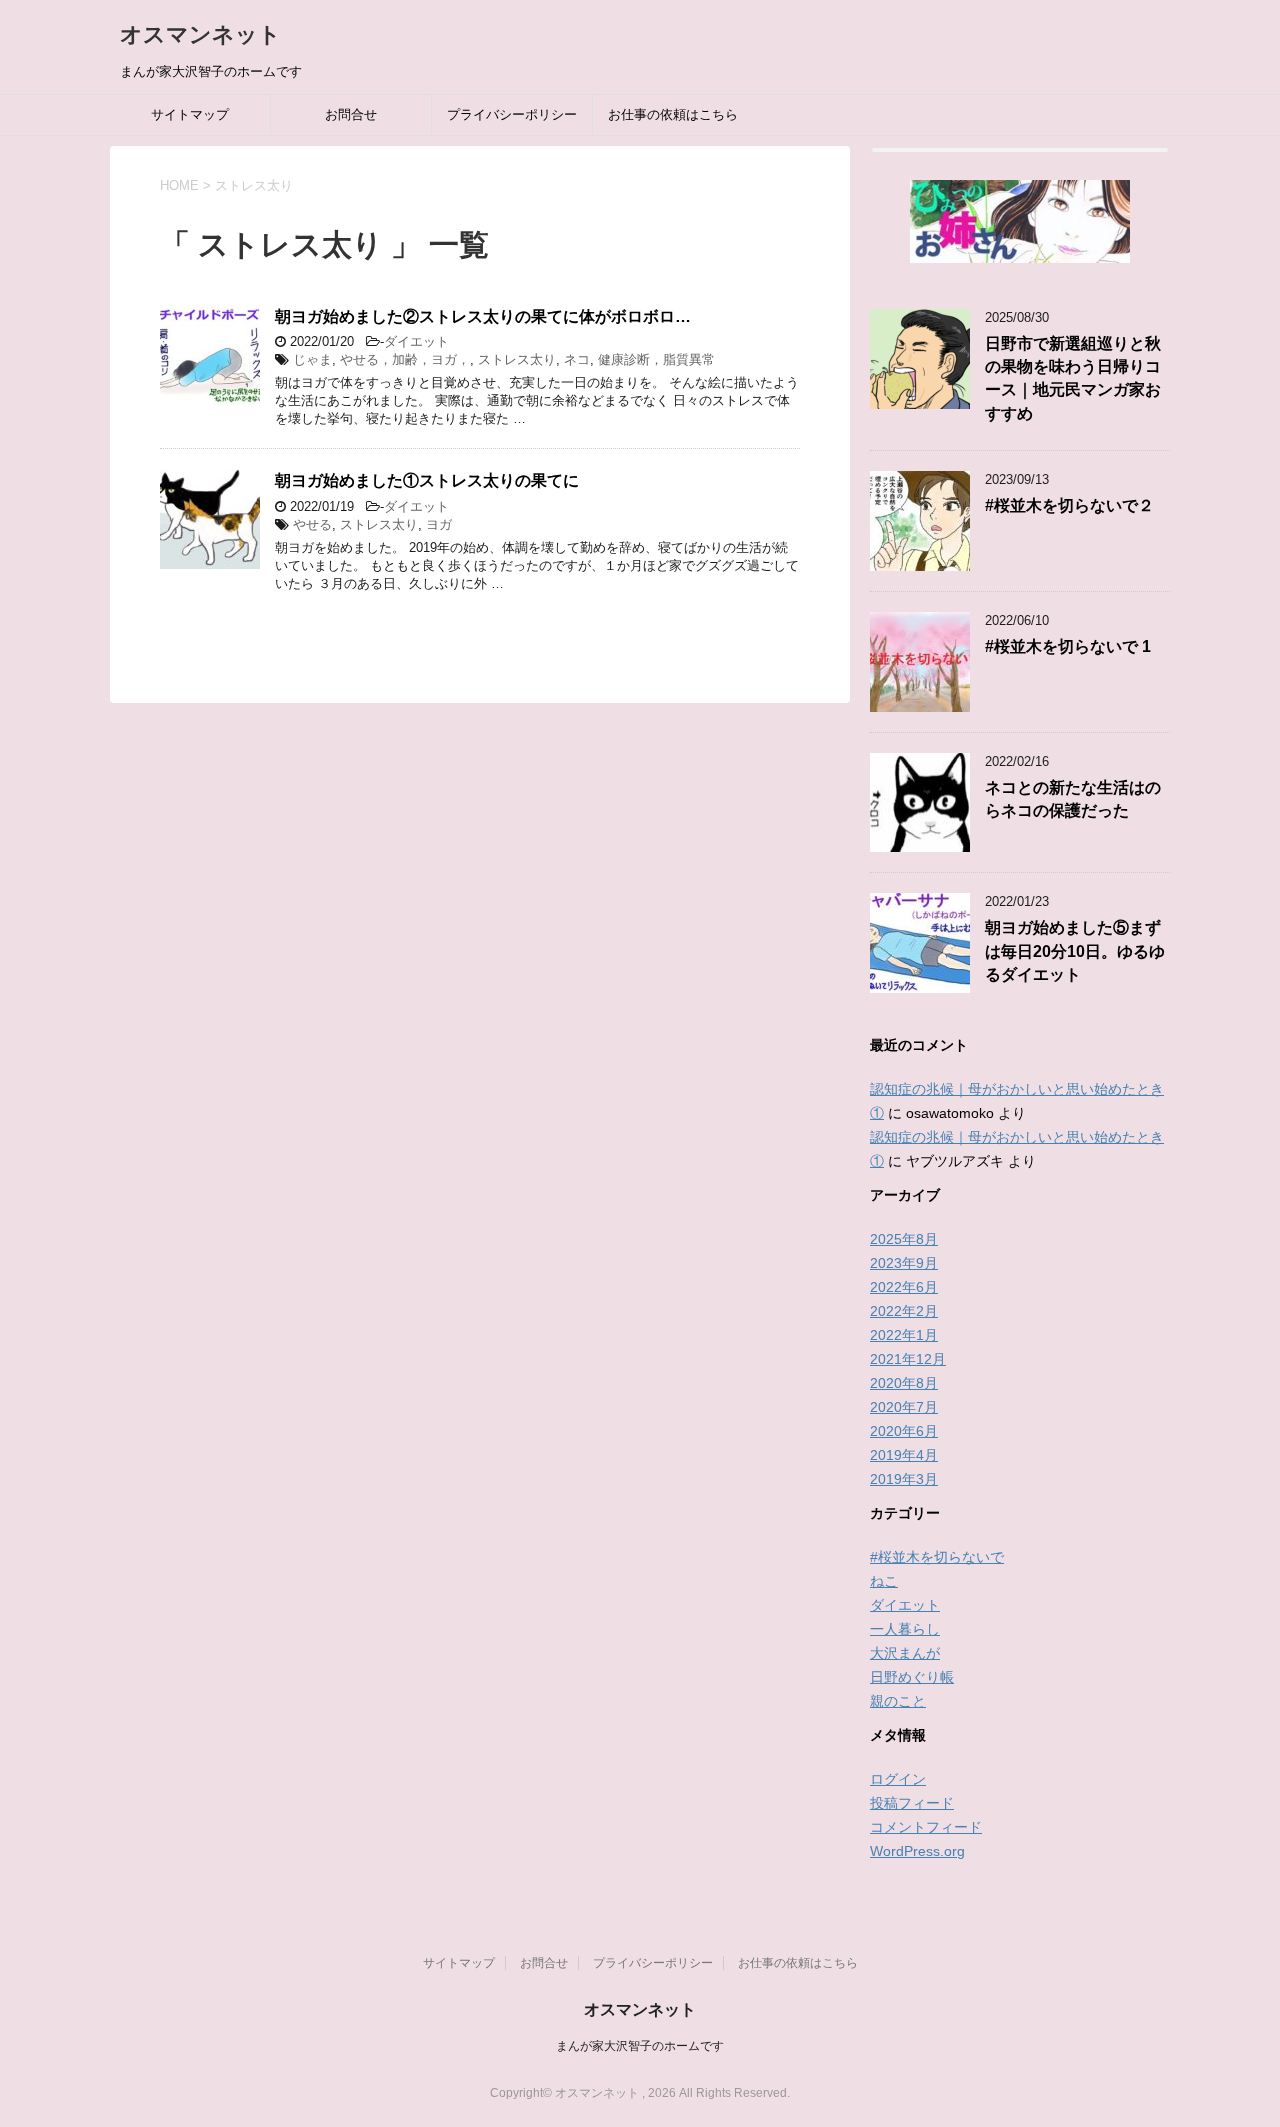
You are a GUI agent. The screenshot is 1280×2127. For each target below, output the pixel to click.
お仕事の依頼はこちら (673, 114)
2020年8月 (904, 1383)
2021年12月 (908, 1359)
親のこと (898, 1701)
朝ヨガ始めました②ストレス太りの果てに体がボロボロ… (483, 316)
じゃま (312, 359)
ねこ (884, 1581)
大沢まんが (905, 1653)
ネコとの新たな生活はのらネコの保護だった (1073, 799)
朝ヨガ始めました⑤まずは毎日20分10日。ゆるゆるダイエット (1075, 951)
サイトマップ (190, 114)
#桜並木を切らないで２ (1069, 505)
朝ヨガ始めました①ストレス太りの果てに (427, 480)
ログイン (898, 1779)
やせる (312, 524)
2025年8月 (904, 1239)
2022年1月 (904, 1335)
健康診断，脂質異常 (656, 359)
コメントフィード (926, 1827)
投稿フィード (912, 1803)
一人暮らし (905, 1629)
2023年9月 (904, 1263)
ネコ (577, 359)
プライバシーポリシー (512, 114)
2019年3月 (904, 1479)
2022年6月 (904, 1287)
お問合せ (351, 114)
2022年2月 (904, 1311)
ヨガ (439, 524)
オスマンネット (200, 34)
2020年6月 (904, 1431)
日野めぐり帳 (912, 1677)
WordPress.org (917, 1851)
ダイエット (416, 341)
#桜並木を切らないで (937, 1557)
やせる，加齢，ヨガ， (405, 359)
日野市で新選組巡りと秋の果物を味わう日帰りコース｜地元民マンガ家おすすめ (1073, 378)
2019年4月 (904, 1455)
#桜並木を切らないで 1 (1068, 646)
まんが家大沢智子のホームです (640, 2046)
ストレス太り (517, 359)
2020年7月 (904, 1407)
